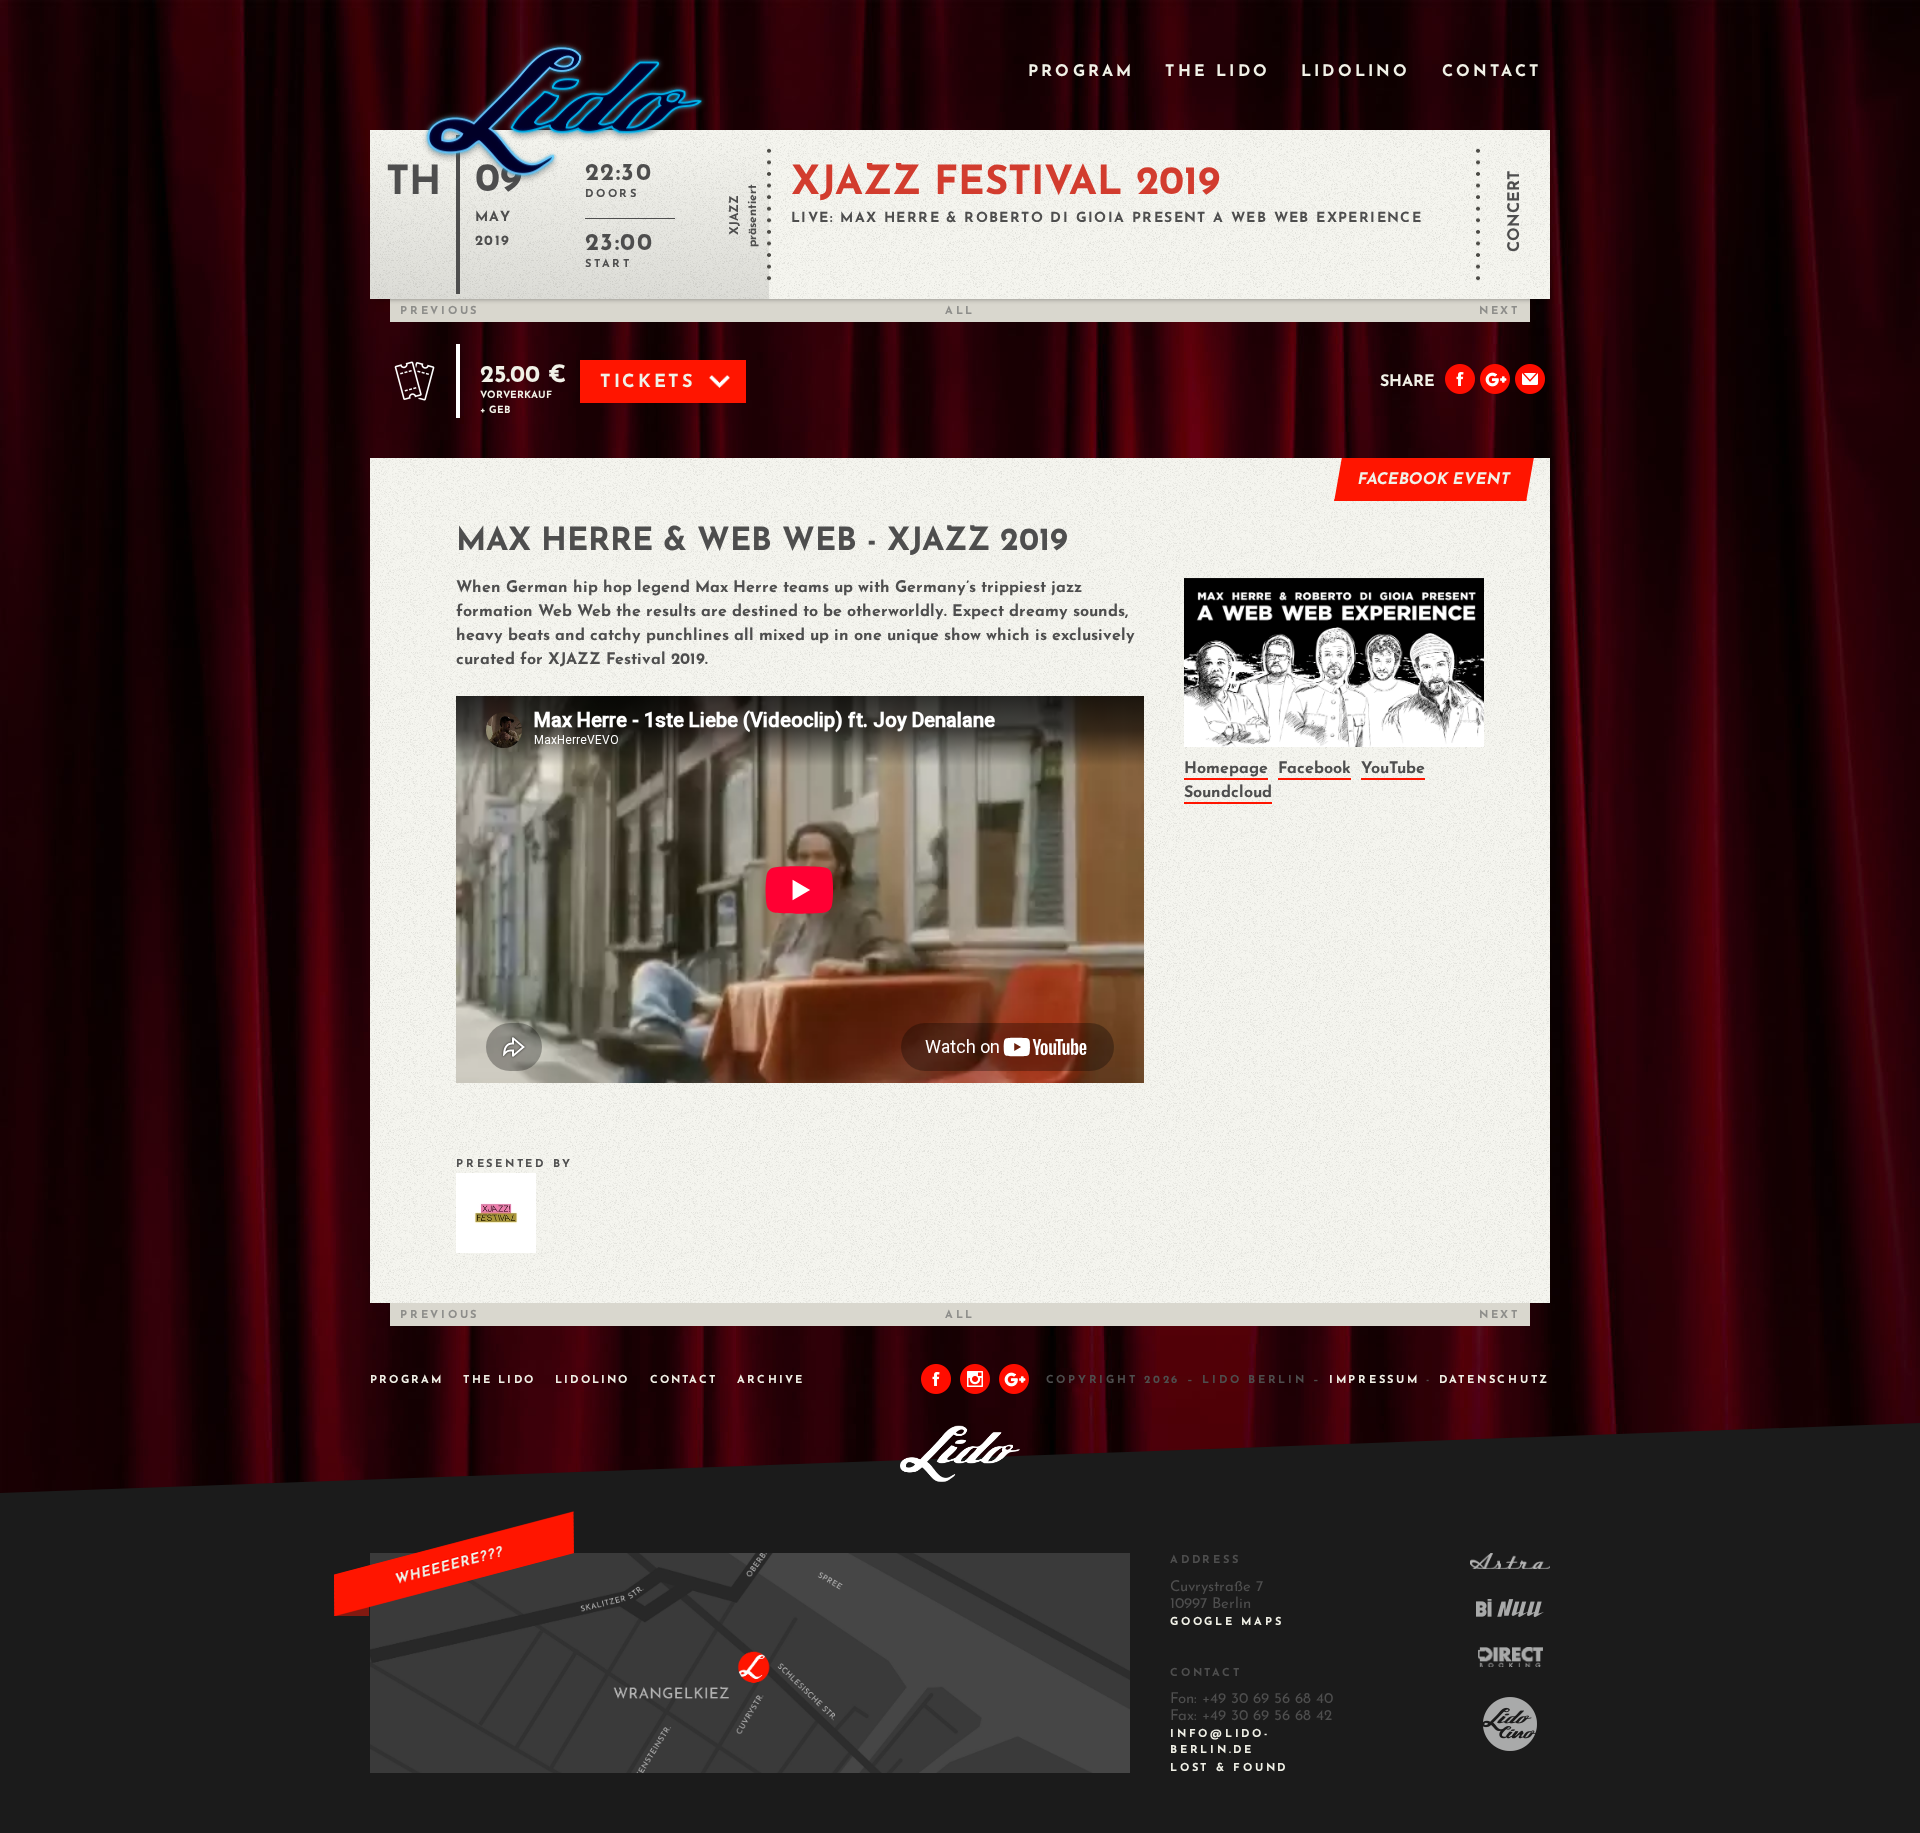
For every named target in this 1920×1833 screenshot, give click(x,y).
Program (1081, 72)
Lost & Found (1229, 1768)
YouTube (1393, 769)
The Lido (1217, 72)
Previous (439, 311)
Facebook (1314, 769)
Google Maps (1226, 1622)
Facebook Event (1434, 480)
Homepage (1226, 769)
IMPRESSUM (1374, 1380)
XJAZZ (735, 215)
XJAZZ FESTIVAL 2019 (1005, 184)
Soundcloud (1228, 793)
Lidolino (1356, 72)
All (960, 311)
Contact (1491, 72)
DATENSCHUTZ (1494, 1380)
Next (1499, 311)
